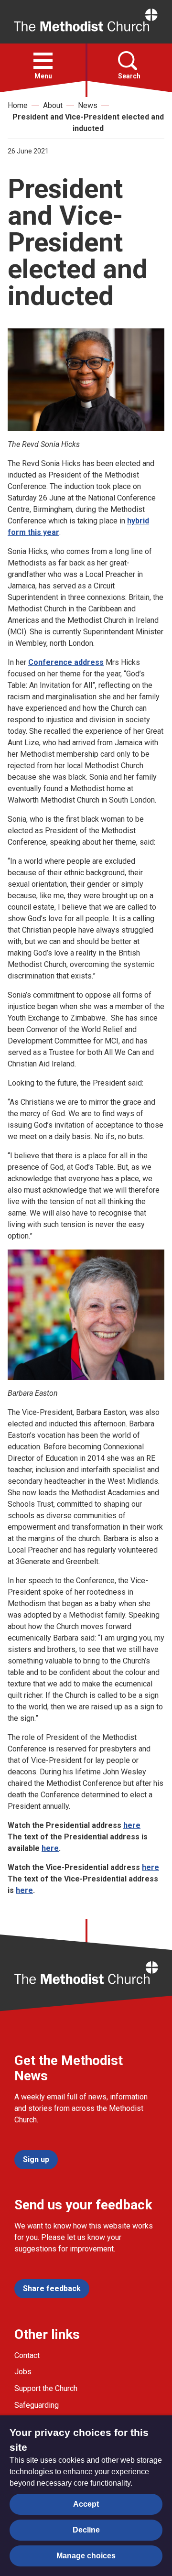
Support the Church (46, 2388)
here (132, 1825)
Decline (86, 2530)
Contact (27, 2355)
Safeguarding (37, 2405)
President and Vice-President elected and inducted (88, 123)
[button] (43, 61)
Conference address (66, 662)
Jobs (23, 2372)
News (88, 105)
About (53, 105)
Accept (86, 2504)
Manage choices (86, 2556)
